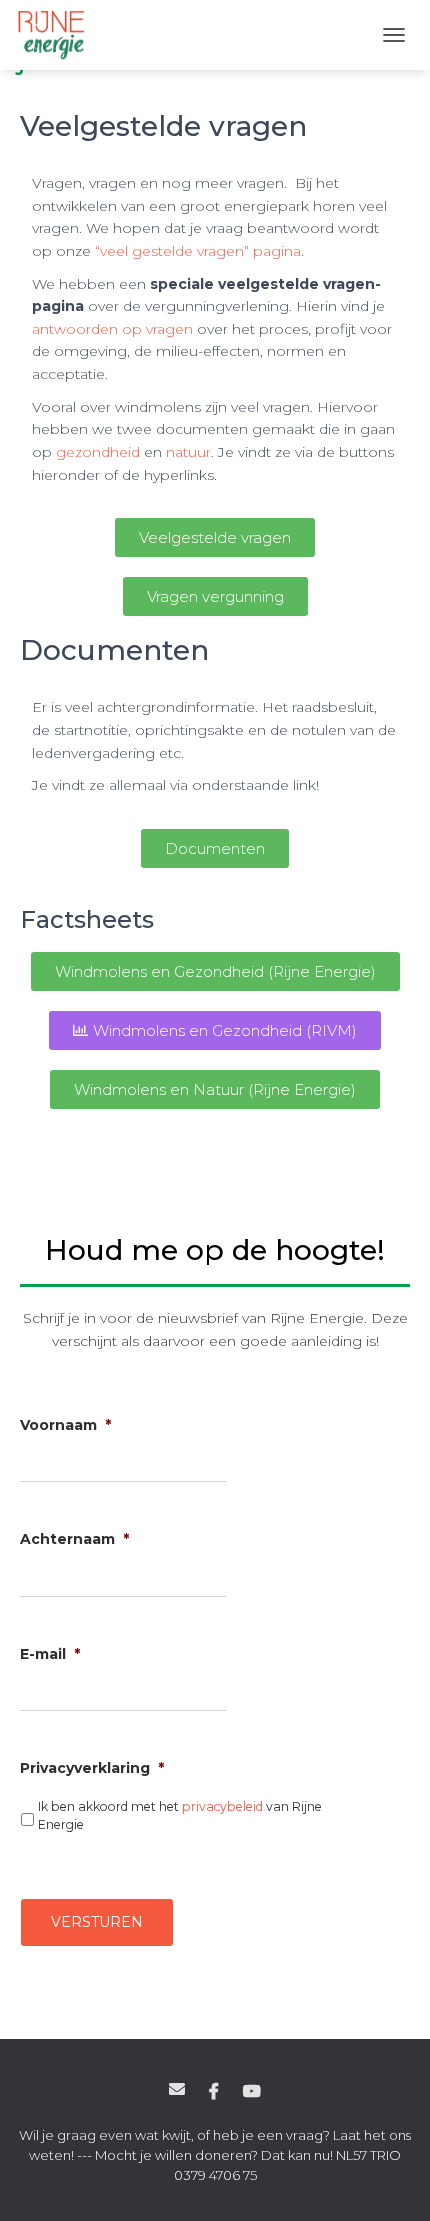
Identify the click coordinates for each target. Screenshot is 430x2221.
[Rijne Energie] (59, 35)
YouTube (252, 2092)
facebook (214, 2092)
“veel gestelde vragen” (172, 251)
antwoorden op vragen (112, 329)
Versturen (97, 1922)
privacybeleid (222, 1806)
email (177, 2089)
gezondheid (98, 452)
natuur (188, 452)
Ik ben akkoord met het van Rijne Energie (180, 1815)
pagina (277, 251)
